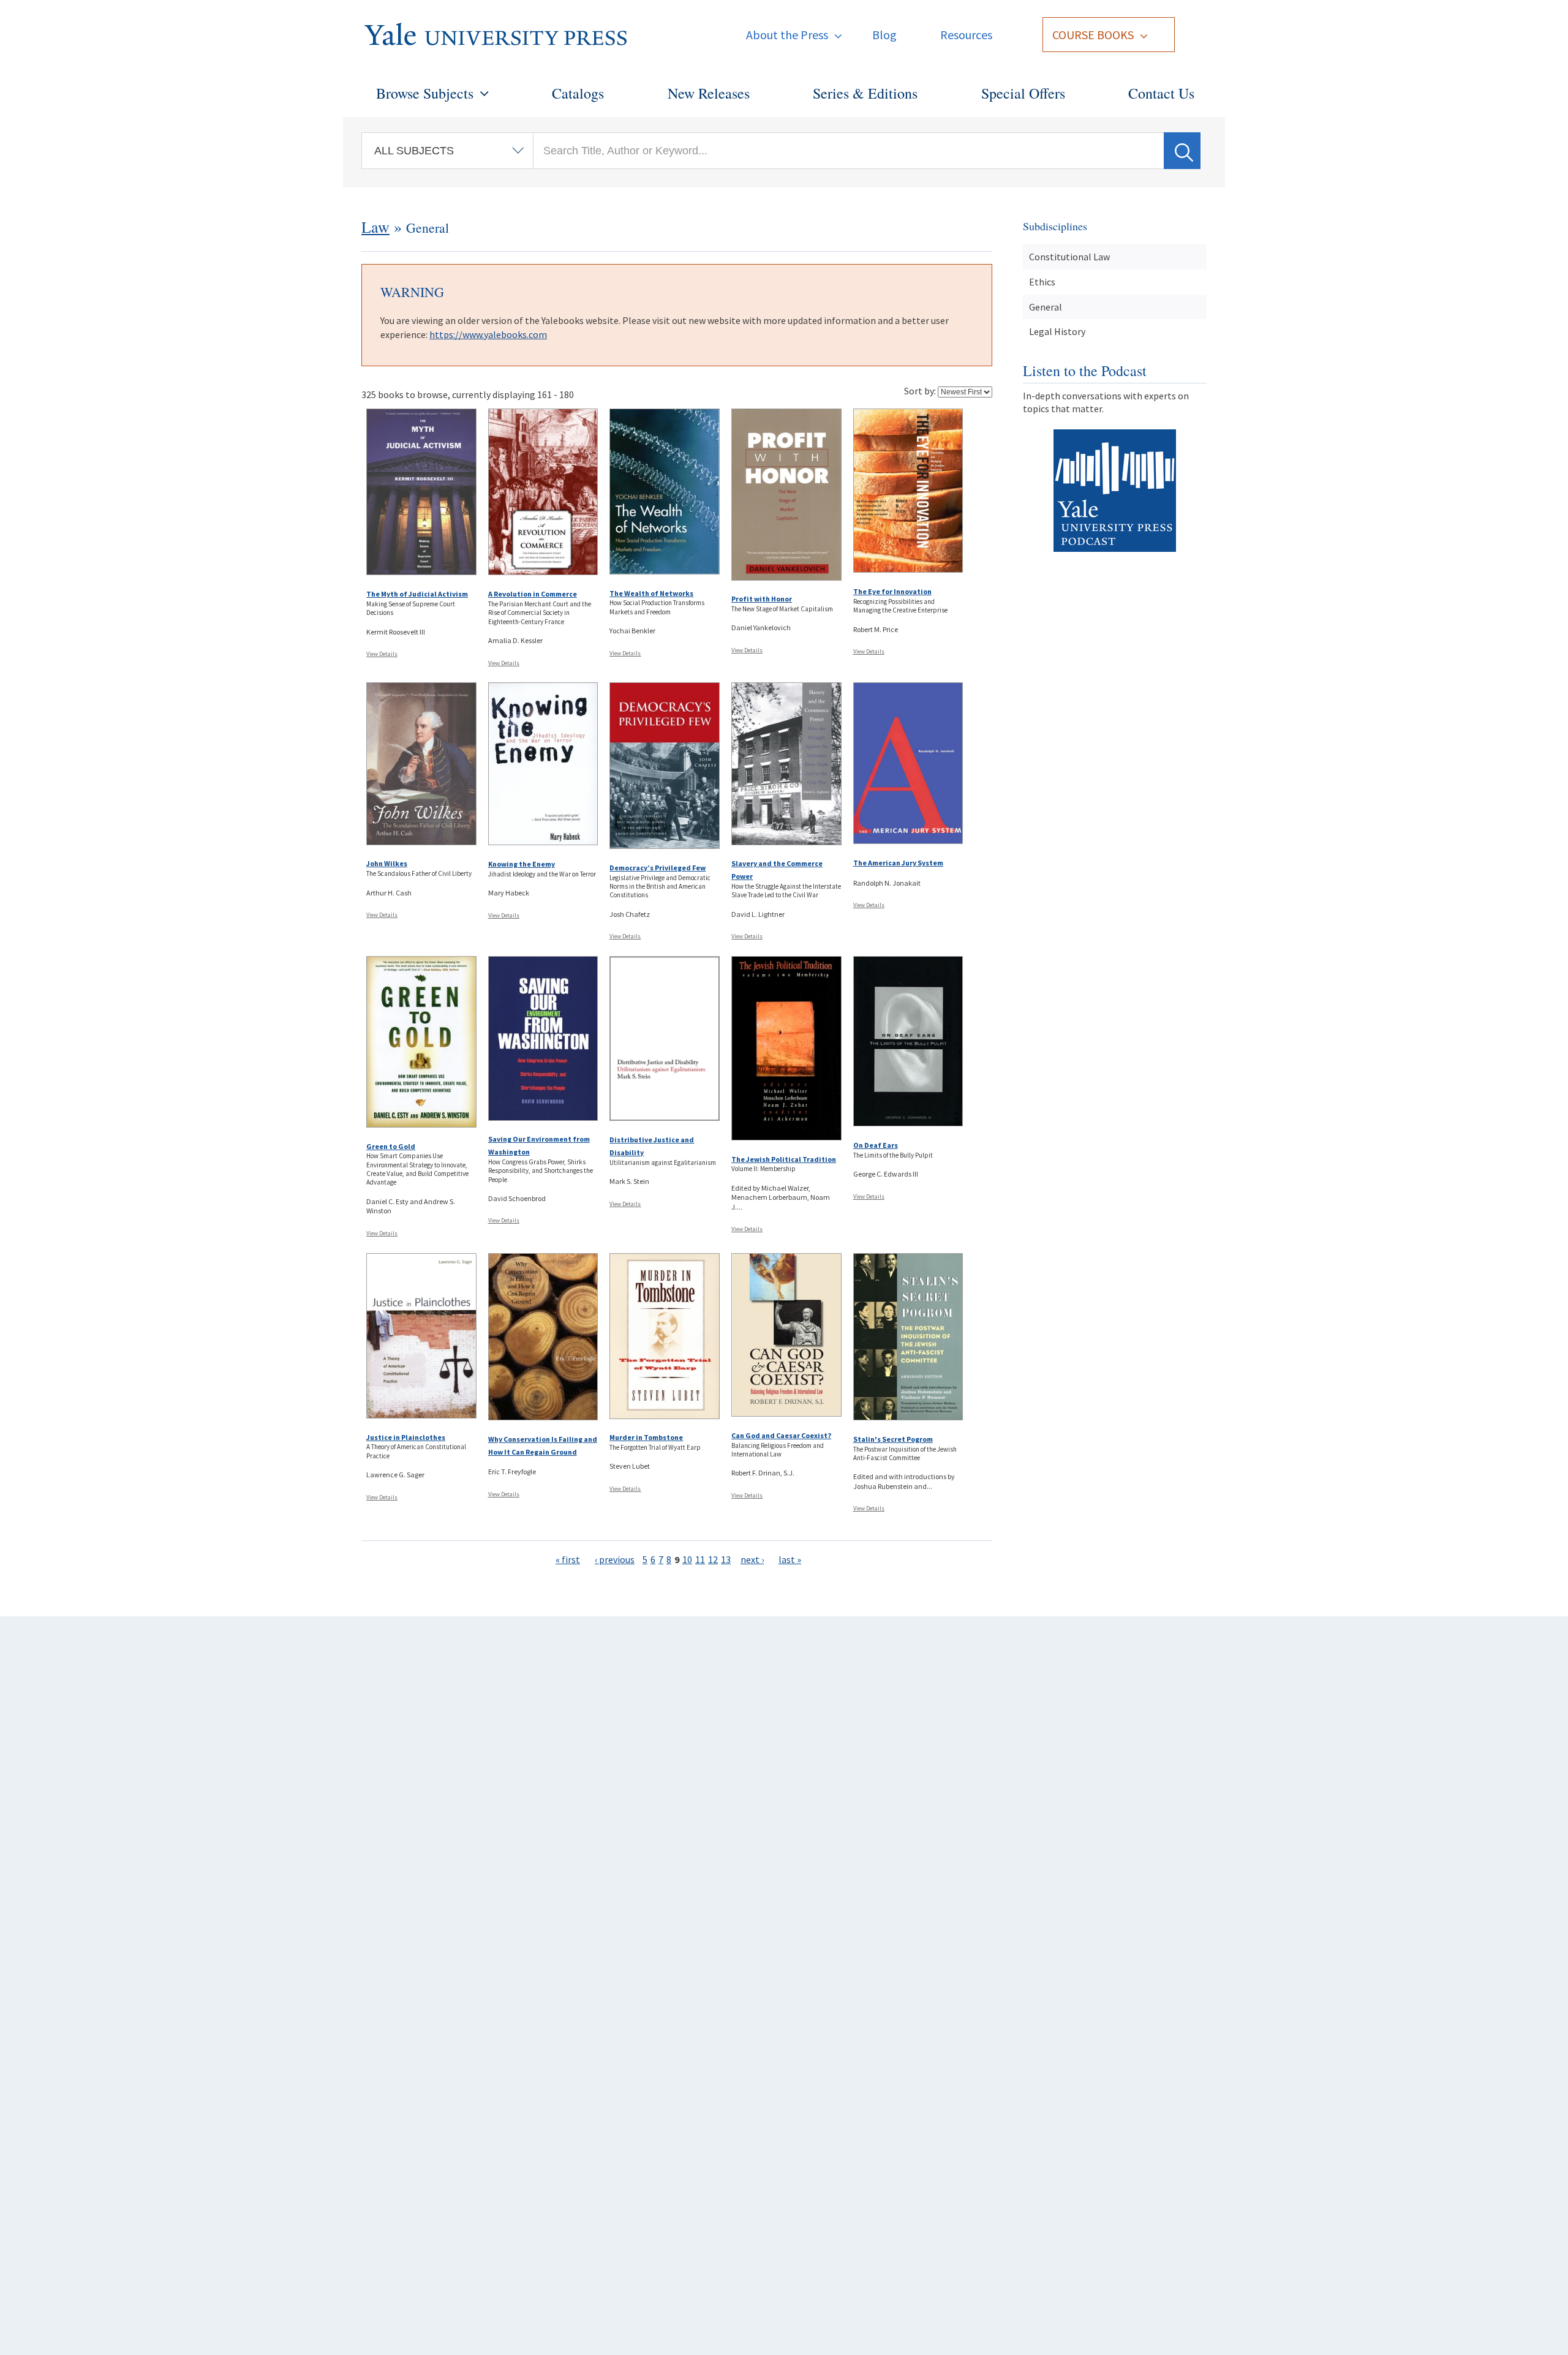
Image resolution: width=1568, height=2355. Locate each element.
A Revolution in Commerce (533, 594)
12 (713, 1559)
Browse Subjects (425, 93)
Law (375, 227)
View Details (382, 654)
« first (568, 1559)
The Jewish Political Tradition (784, 1159)
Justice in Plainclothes (406, 1437)
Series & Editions (865, 93)
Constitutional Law (1069, 257)
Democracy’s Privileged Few (658, 868)
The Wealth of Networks (651, 593)
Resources (966, 35)
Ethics (1042, 282)
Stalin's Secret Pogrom (893, 1439)
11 (700, 1559)
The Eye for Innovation (892, 591)
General (1046, 307)
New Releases (709, 93)
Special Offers (1023, 93)
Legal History (1057, 331)
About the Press (787, 35)
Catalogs (578, 93)
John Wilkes (387, 863)
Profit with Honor (762, 599)
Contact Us (1161, 93)
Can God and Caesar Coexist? (781, 1435)
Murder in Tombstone (646, 1437)
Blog (884, 35)
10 (687, 1559)
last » (790, 1559)
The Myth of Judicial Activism (417, 594)
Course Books (1093, 35)
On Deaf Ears (876, 1145)
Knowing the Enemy (522, 864)
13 (726, 1559)
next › (752, 1559)
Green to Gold (391, 1146)
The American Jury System (898, 863)
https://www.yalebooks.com (488, 334)
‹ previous (615, 1559)
